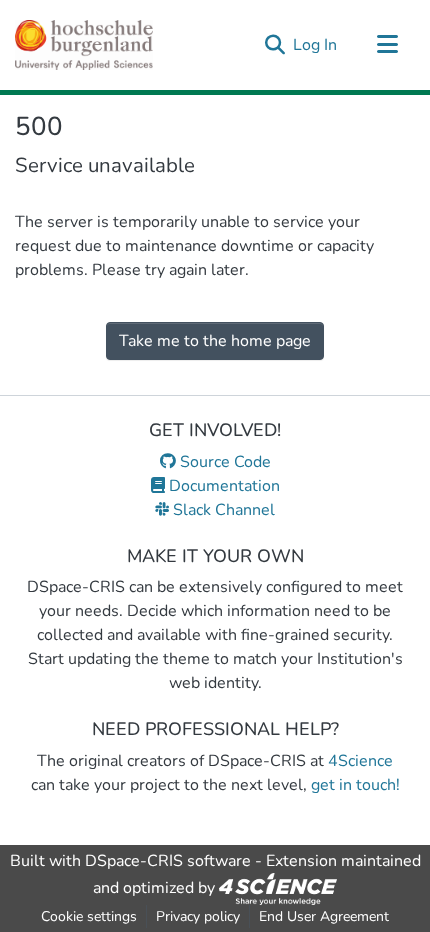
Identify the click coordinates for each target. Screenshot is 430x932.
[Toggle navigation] (387, 45)
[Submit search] (274, 45)
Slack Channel (222, 510)
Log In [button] (316, 45)
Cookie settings (89, 916)
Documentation (222, 486)
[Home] (84, 45)
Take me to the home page (215, 341)
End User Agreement (324, 916)
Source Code (223, 462)
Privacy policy (198, 916)
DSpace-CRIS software (168, 861)
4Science (360, 761)
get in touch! (355, 785)
